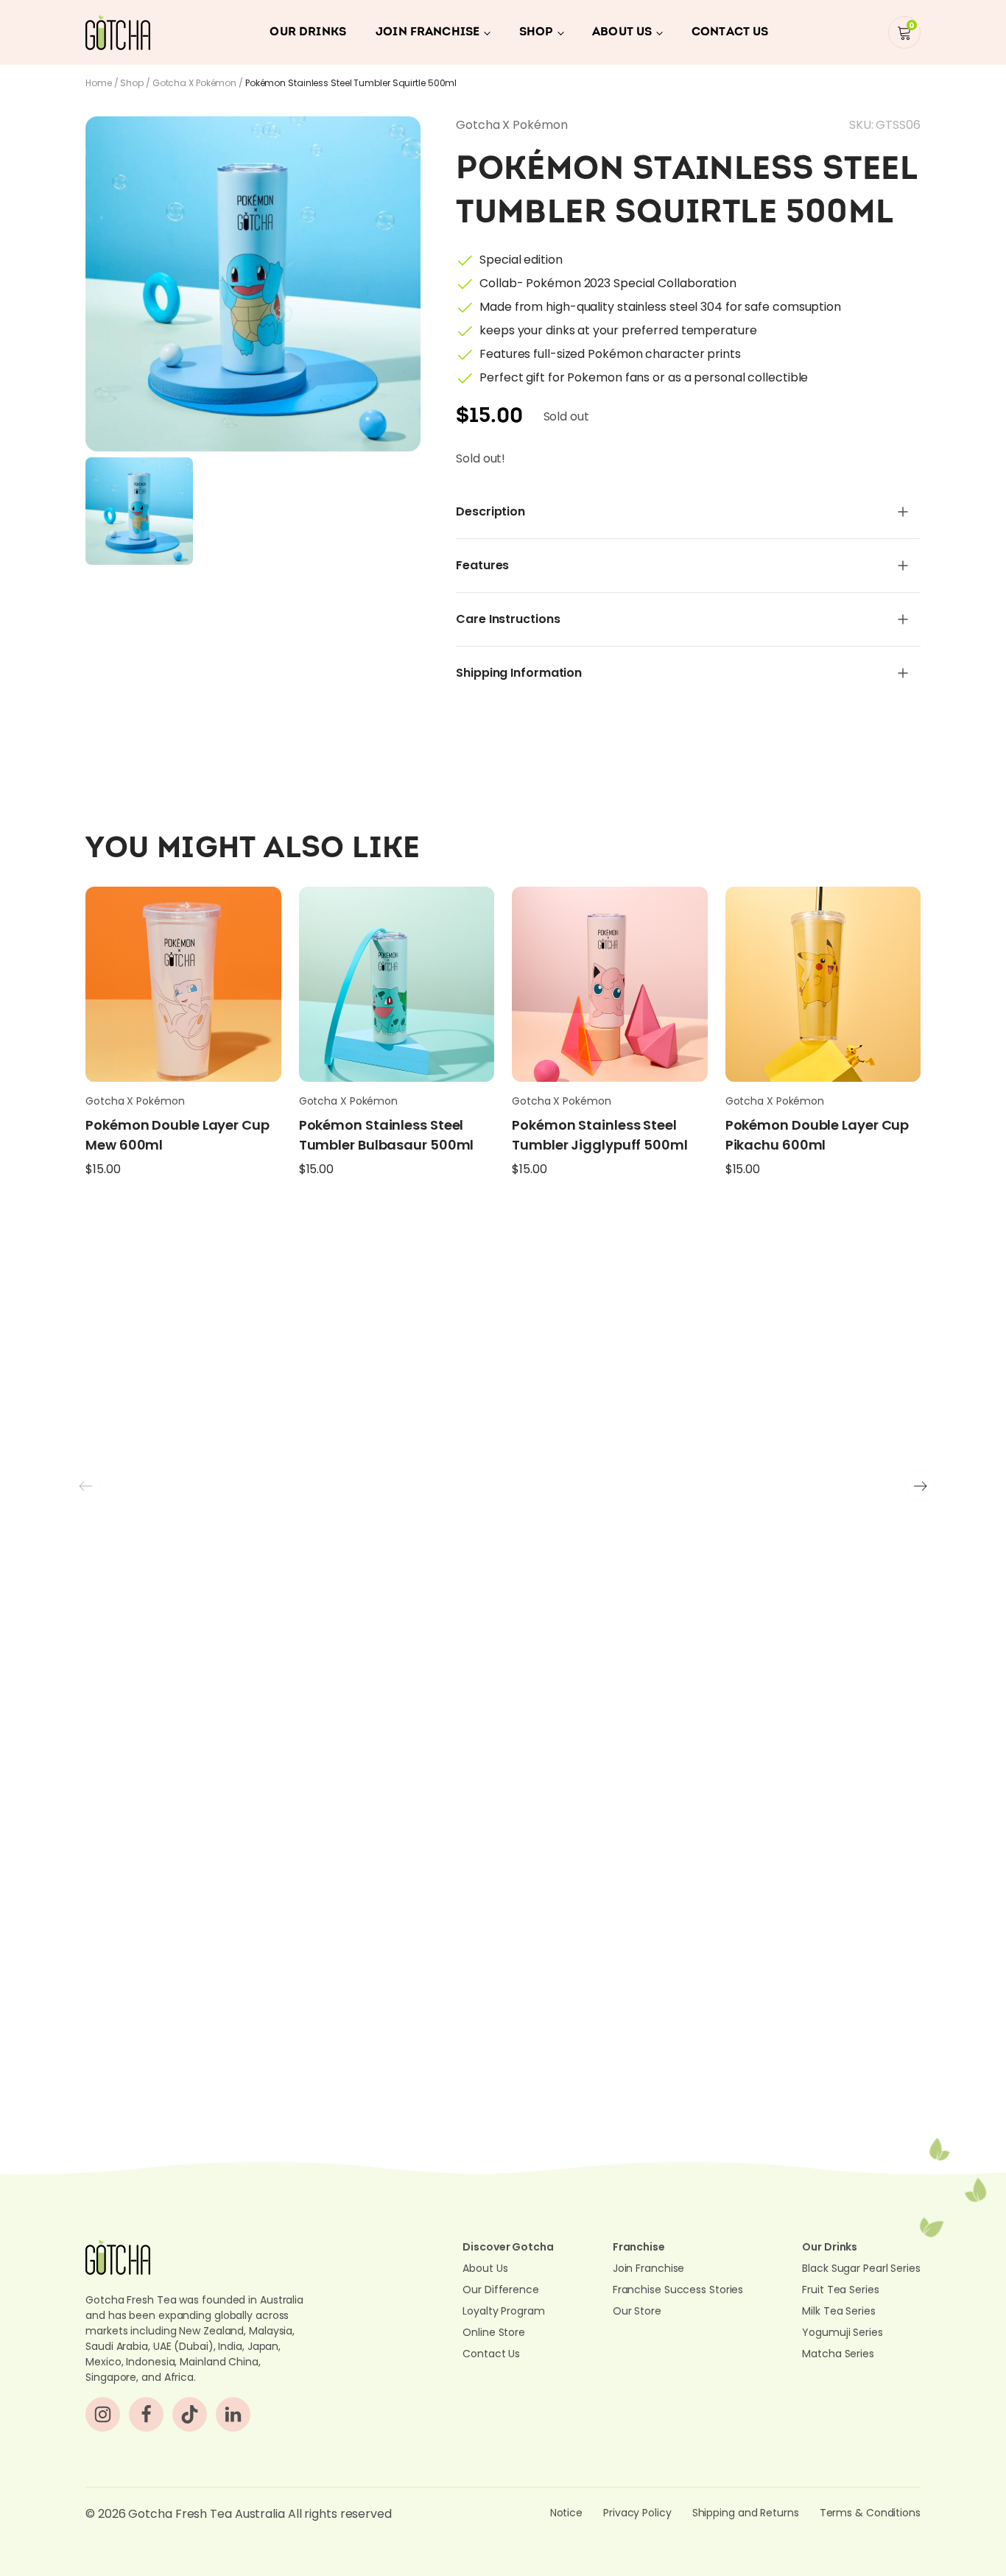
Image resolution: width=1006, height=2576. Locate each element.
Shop (536, 32)
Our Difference (501, 2290)
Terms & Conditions (870, 2513)
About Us (622, 32)
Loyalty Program (504, 2311)
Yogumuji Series (843, 2332)
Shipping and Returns (746, 2513)
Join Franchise (428, 32)
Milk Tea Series (839, 2311)
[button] (920, 1486)
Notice (566, 2513)
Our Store (637, 2311)
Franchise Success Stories (678, 2290)
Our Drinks (308, 32)
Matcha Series (838, 2354)
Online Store (494, 2332)
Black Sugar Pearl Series (861, 2268)
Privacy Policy (637, 2513)
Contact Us (730, 32)
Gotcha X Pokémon (194, 83)
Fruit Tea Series (840, 2290)
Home (99, 83)
